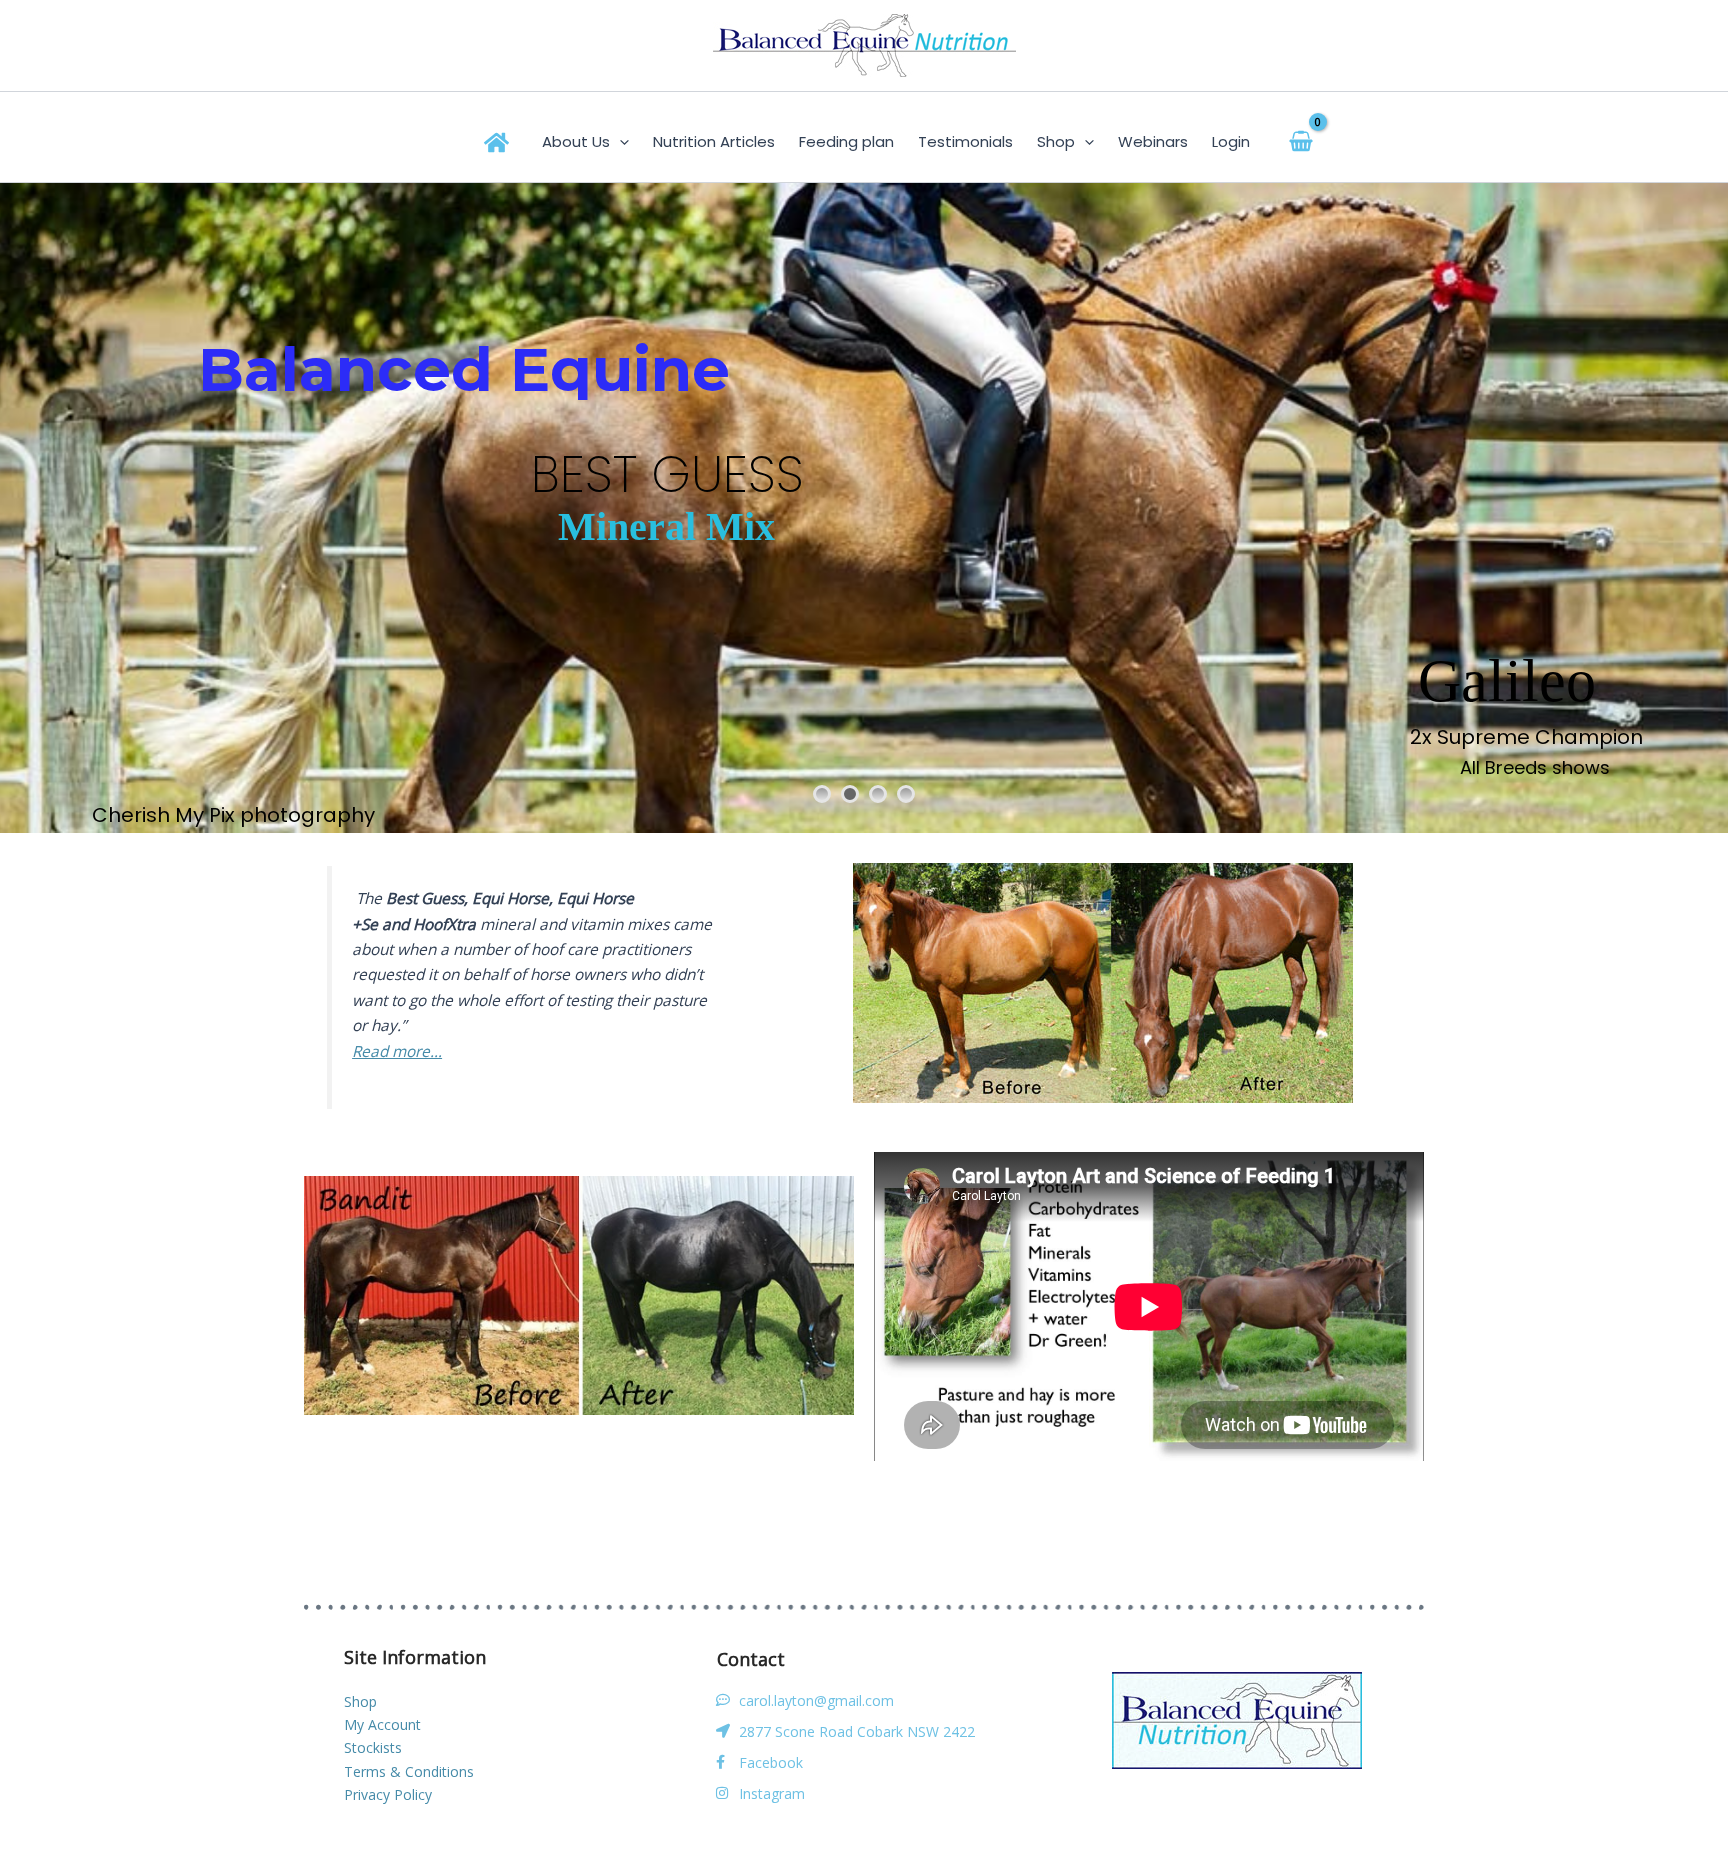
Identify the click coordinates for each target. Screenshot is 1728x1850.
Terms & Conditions (409, 1771)
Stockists (373, 1747)
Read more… (397, 1051)
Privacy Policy (388, 1794)
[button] (619, 142)
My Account (382, 1724)
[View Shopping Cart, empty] (1301, 141)
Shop (360, 1701)
